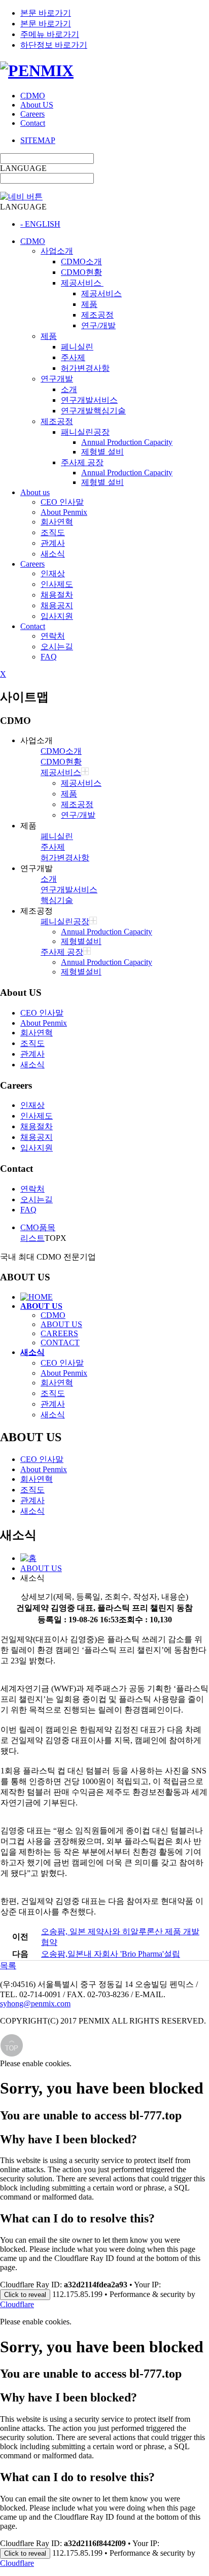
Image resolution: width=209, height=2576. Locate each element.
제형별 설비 (102, 452)
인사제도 (57, 584)
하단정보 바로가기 (54, 45)
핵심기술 (57, 900)
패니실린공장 (85, 432)
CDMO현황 (81, 272)
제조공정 (97, 315)
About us (35, 492)
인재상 (53, 573)
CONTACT (60, 1343)
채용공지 (57, 605)
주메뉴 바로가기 (50, 34)
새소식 (53, 554)
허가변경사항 (85, 368)
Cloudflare (17, 2304)
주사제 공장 (82, 462)
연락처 (53, 636)
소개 (69, 389)
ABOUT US (61, 1324)
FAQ (49, 657)
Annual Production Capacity (127, 442)
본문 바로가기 (46, 13)
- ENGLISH (40, 224)
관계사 (53, 543)
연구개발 (57, 379)
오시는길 (57, 647)
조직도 (53, 532)
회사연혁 (57, 522)
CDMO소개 (81, 262)
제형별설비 (81, 941)
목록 (8, 1965)
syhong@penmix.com (35, 2004)
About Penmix (64, 512)
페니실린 (77, 347)
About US (37, 105)
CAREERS (59, 1333)
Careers (32, 114)
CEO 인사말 (62, 502)
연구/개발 (98, 325)
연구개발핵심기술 (93, 411)
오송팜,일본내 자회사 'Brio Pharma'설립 (111, 1954)
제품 (89, 304)
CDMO (33, 96)
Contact (33, 123)
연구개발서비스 (89, 400)
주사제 (73, 357)
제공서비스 (82, 283)
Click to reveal (25, 2295)
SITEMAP (38, 140)
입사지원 (57, 616)
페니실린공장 (65, 921)
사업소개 (57, 251)
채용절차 (57, 595)
